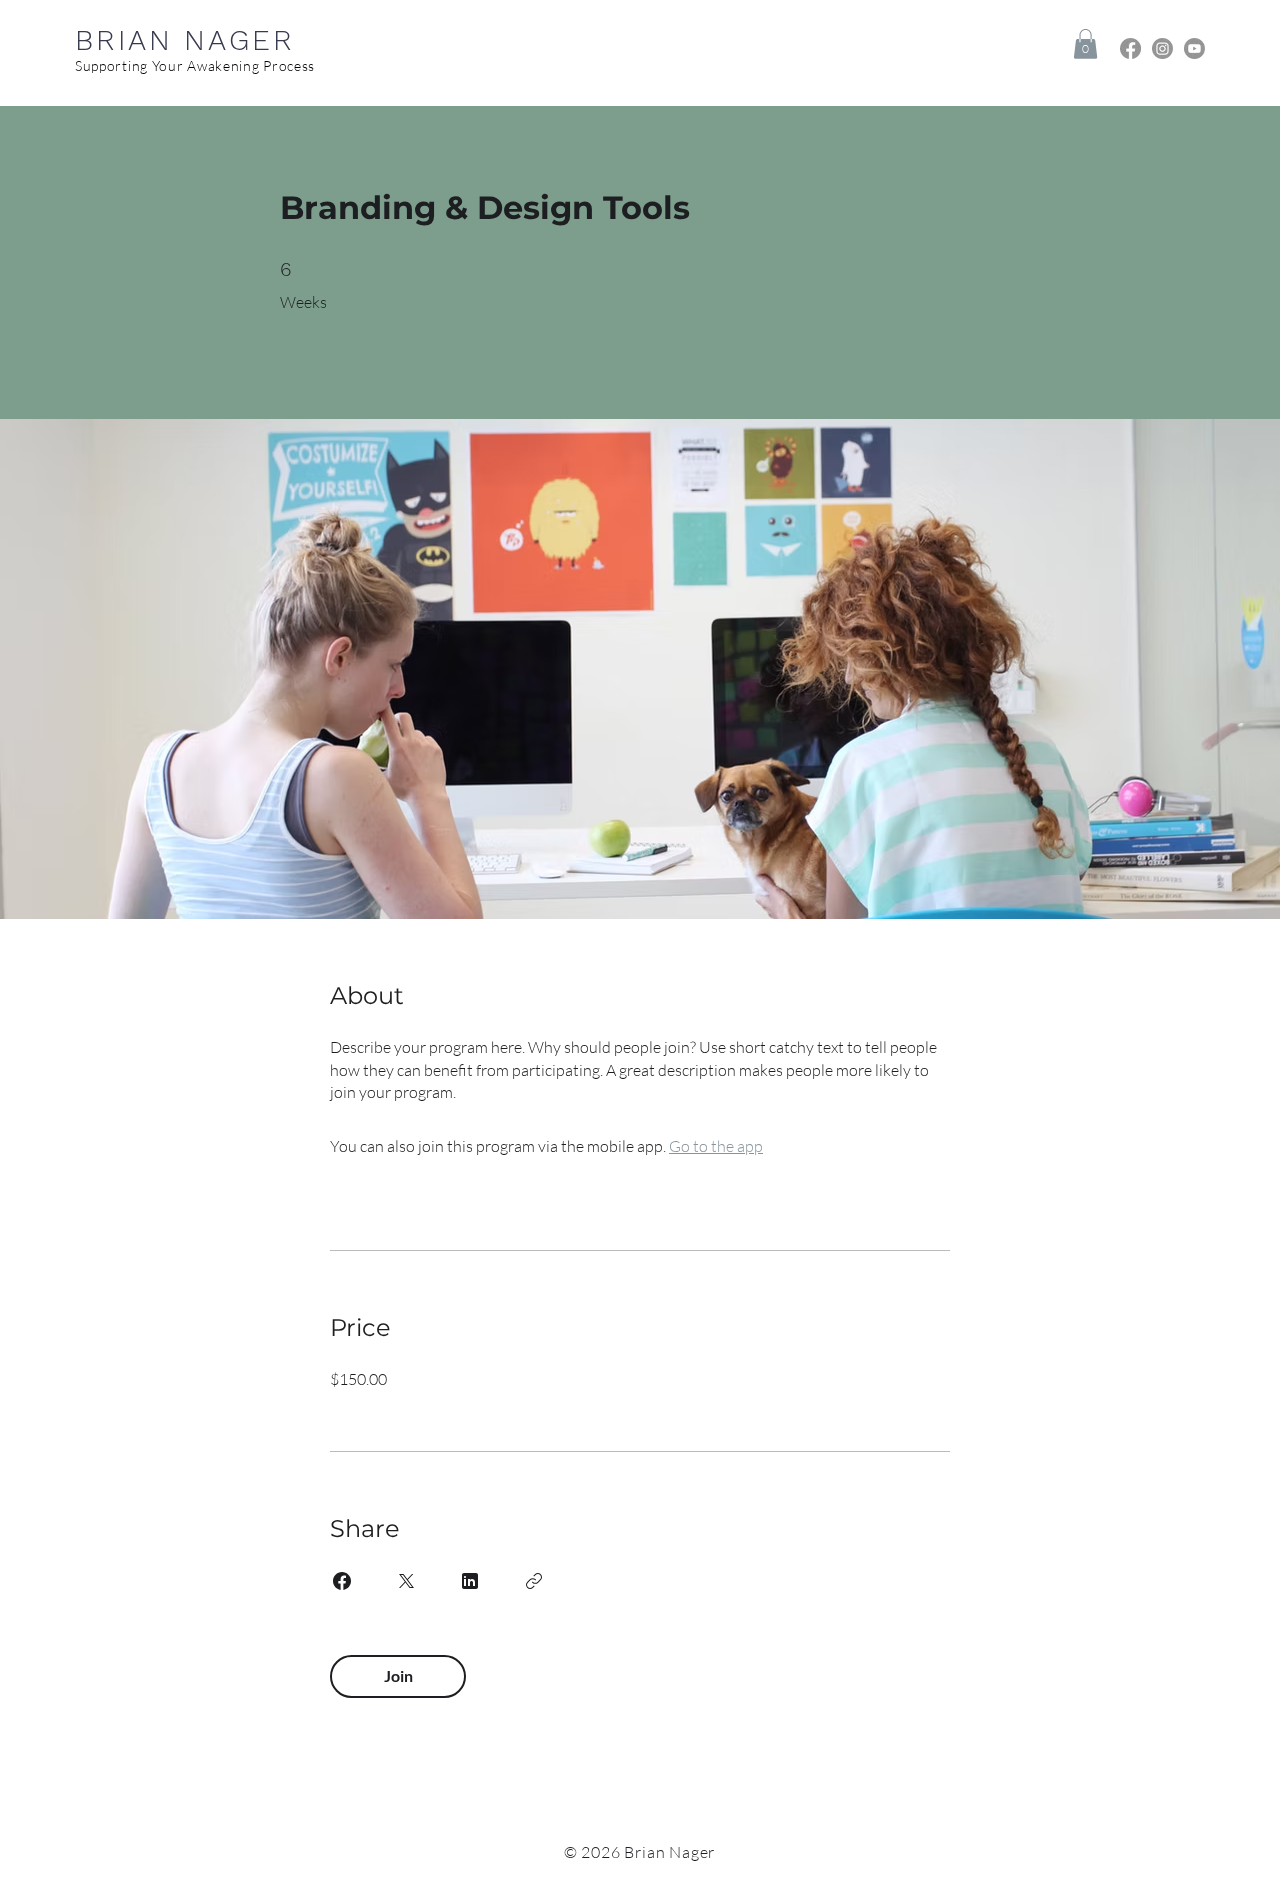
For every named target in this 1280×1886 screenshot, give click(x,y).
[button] (1085, 44)
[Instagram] (1162, 48)
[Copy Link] (534, 1581)
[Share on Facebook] (342, 1581)
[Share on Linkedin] (470, 1581)
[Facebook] (1130, 48)
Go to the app (716, 1146)
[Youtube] (1194, 48)
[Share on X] (406, 1581)
